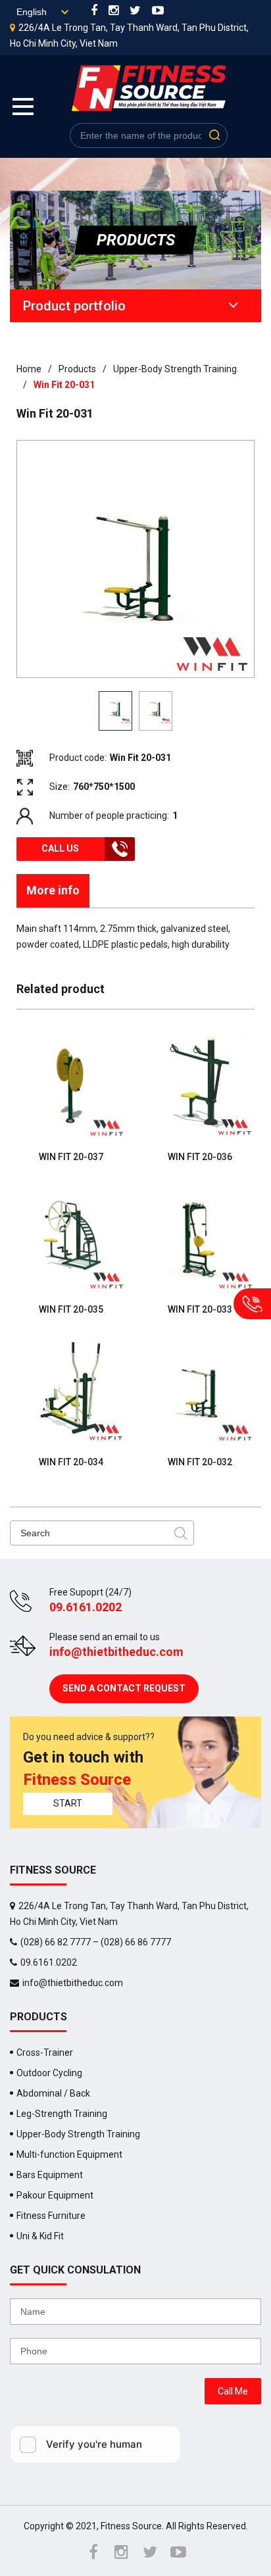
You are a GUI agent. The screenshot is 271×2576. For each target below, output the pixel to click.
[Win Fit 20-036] (200, 1084)
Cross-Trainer (45, 2053)
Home (29, 369)
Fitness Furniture (51, 2216)
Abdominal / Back (53, 2093)
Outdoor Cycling (49, 2073)
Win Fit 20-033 (200, 1309)
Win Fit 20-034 (71, 1462)
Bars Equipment (50, 2175)
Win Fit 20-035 (71, 1309)
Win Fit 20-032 (200, 1462)
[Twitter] (135, 12)
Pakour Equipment (55, 2195)
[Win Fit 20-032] (200, 1389)
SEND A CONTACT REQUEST (124, 1688)
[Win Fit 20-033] (200, 1236)
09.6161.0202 (86, 1607)
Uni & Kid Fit (40, 2236)
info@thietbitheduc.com (116, 1652)
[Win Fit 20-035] (71, 1236)
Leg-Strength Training (62, 2114)
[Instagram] (113, 12)
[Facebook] (94, 12)
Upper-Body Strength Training (176, 369)
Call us (60, 848)
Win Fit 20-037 (71, 1157)
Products (77, 369)
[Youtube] (158, 12)
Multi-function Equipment (69, 2154)
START (68, 1803)
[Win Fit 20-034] (71, 1389)
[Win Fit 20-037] (71, 1084)
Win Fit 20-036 (200, 1157)
